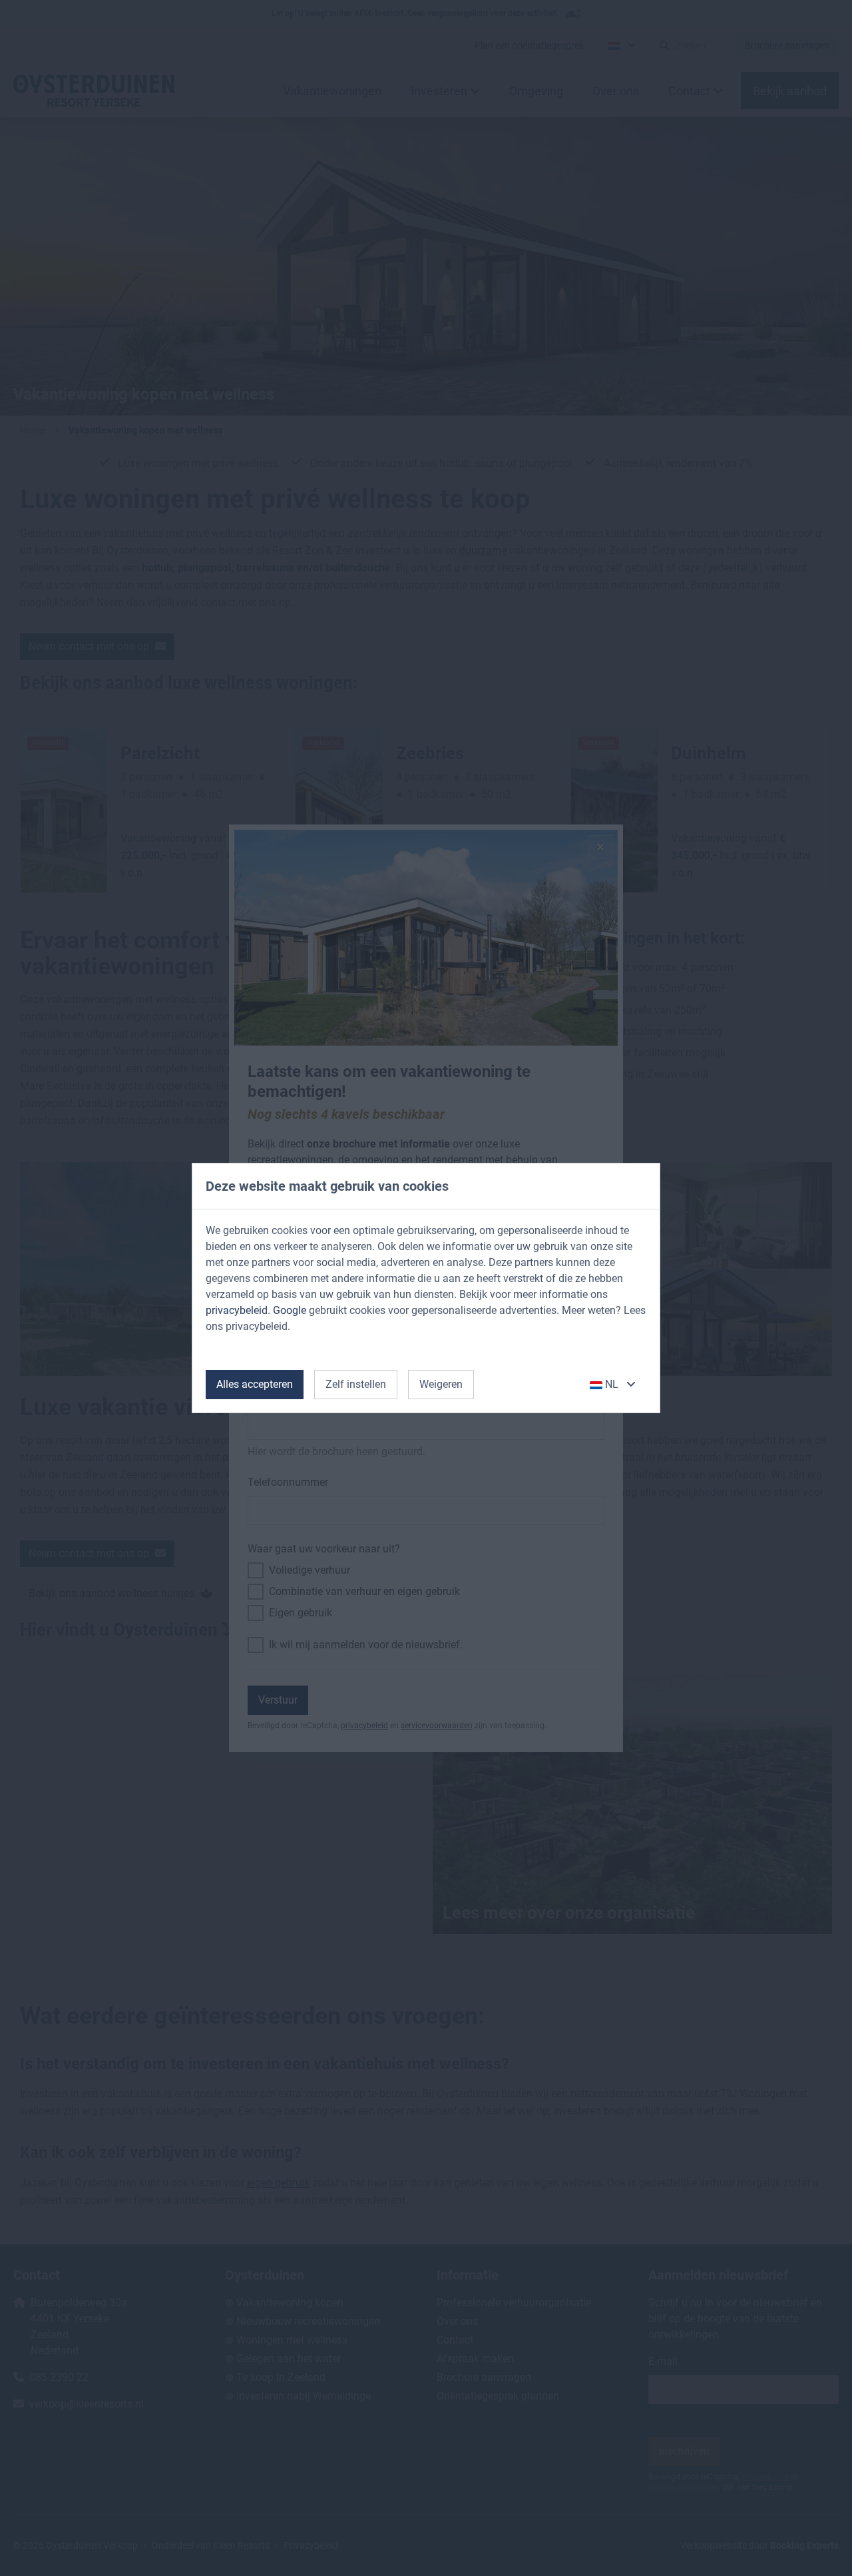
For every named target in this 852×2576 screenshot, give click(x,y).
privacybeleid (237, 1310)
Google (290, 1310)
